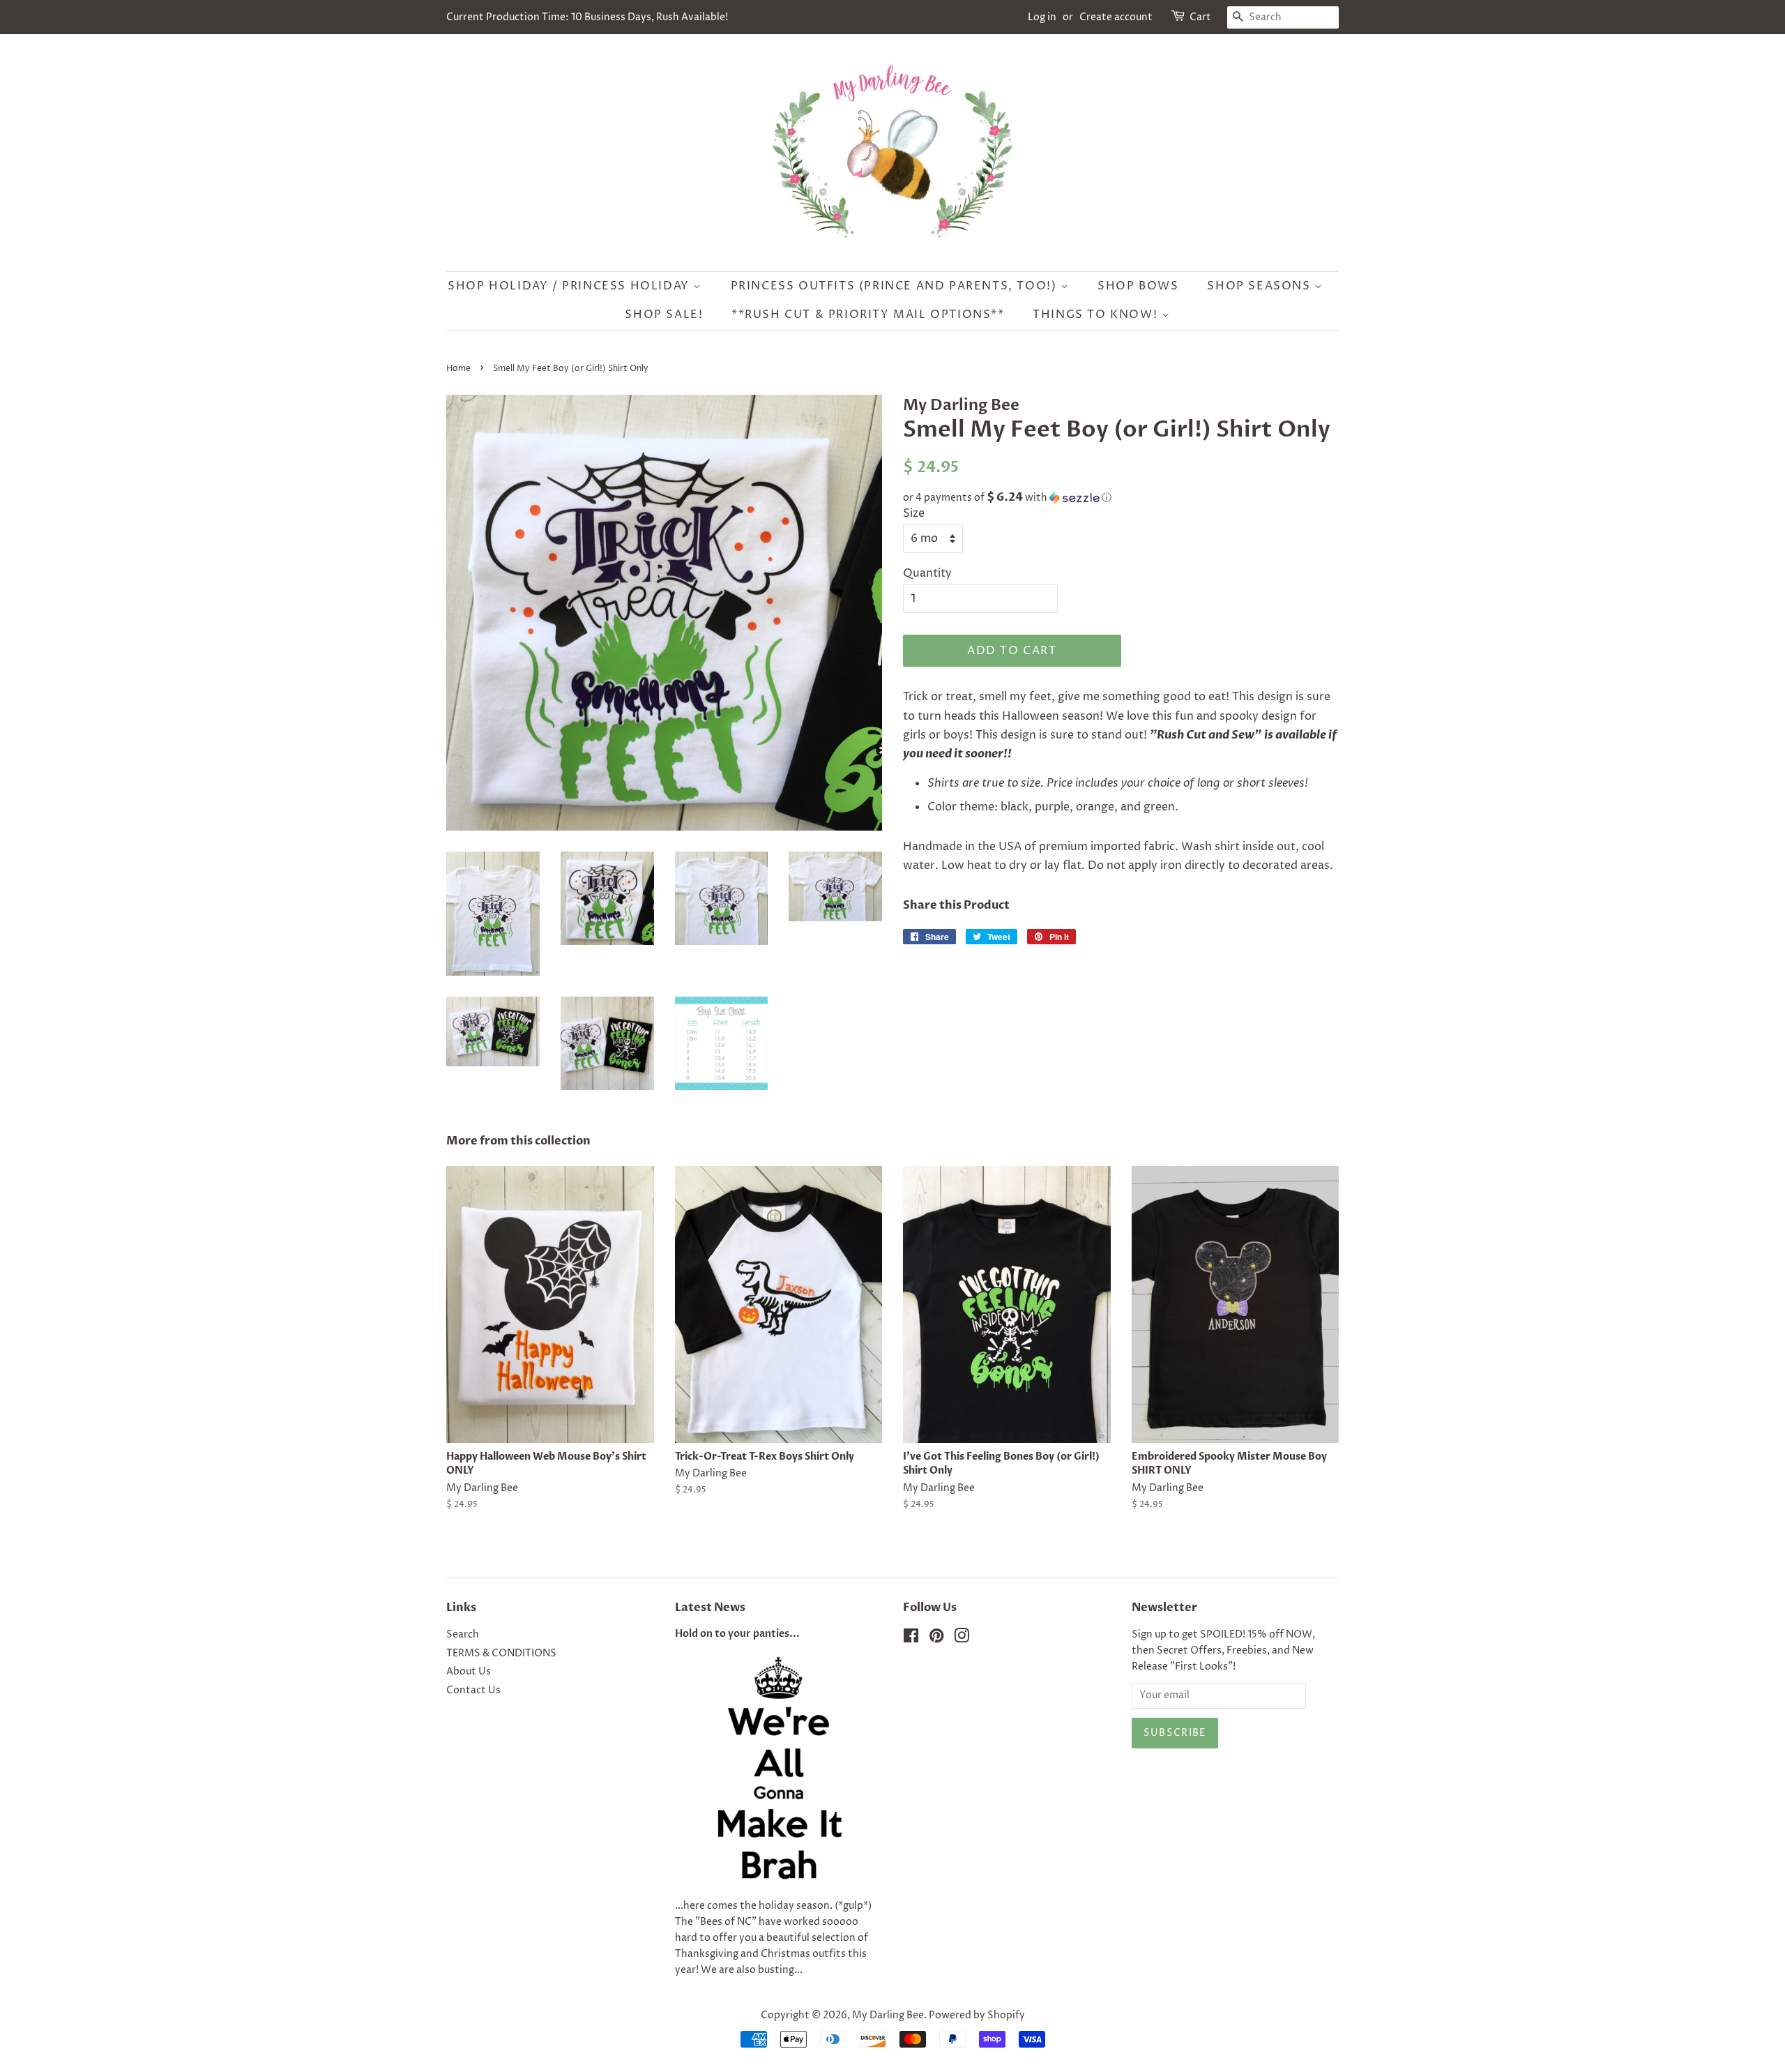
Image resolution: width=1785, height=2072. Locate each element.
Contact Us (473, 1691)
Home (458, 369)
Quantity (927, 573)
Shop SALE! (664, 315)
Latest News (710, 1608)
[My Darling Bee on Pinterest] (936, 1639)
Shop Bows (1138, 286)
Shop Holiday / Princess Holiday (570, 286)
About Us (469, 1672)
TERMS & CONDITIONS (501, 1654)
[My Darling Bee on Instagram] (962, 1639)
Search (463, 1635)
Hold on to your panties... (737, 1634)
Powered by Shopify (977, 2016)
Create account (1116, 17)
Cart (1200, 17)
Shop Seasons (1261, 286)
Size (914, 513)
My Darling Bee (888, 2016)
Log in (1042, 17)
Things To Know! (1097, 315)
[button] (1121, 498)
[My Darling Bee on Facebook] (911, 1639)
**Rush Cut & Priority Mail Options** (868, 315)
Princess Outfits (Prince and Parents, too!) (896, 286)
